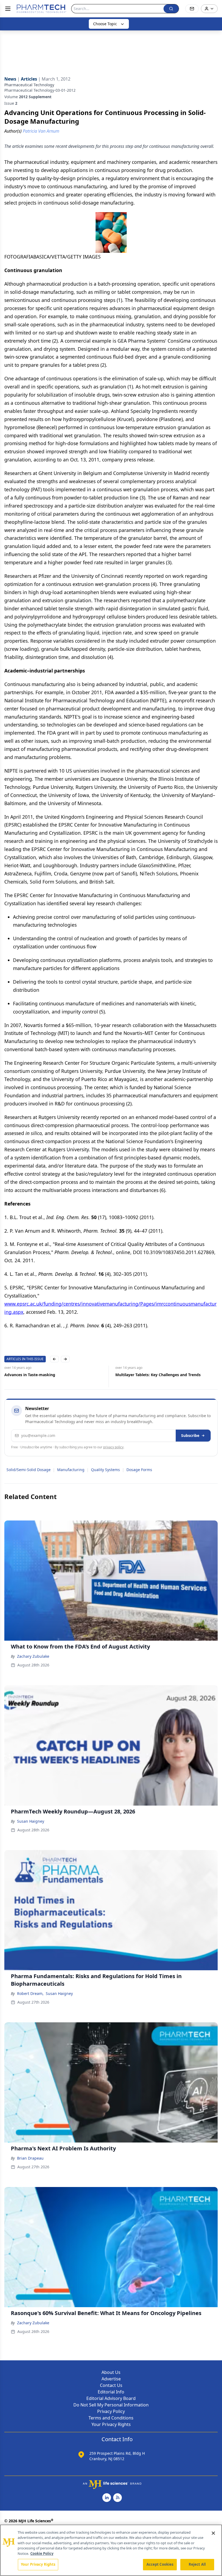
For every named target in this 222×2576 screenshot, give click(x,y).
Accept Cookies (160, 2564)
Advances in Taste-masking (30, 1375)
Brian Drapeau (30, 2158)
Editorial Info (111, 2392)
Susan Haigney (31, 1821)
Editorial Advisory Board (111, 2398)
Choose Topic (105, 24)
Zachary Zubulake (33, 1656)
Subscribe (190, 1435)
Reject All (197, 2564)
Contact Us (111, 2385)
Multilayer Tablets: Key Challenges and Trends (158, 1375)
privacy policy (113, 1447)
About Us (111, 2372)
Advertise (111, 2379)
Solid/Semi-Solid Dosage (29, 1470)
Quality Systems (105, 1470)
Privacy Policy (111, 2411)
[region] (111, 2550)
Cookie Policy (42, 2553)
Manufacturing (71, 1470)
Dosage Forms (139, 1470)
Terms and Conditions (111, 2418)
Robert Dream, (30, 1993)
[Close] (213, 2533)
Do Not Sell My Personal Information (111, 2405)
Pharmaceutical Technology (29, 85)
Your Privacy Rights (111, 2424)
